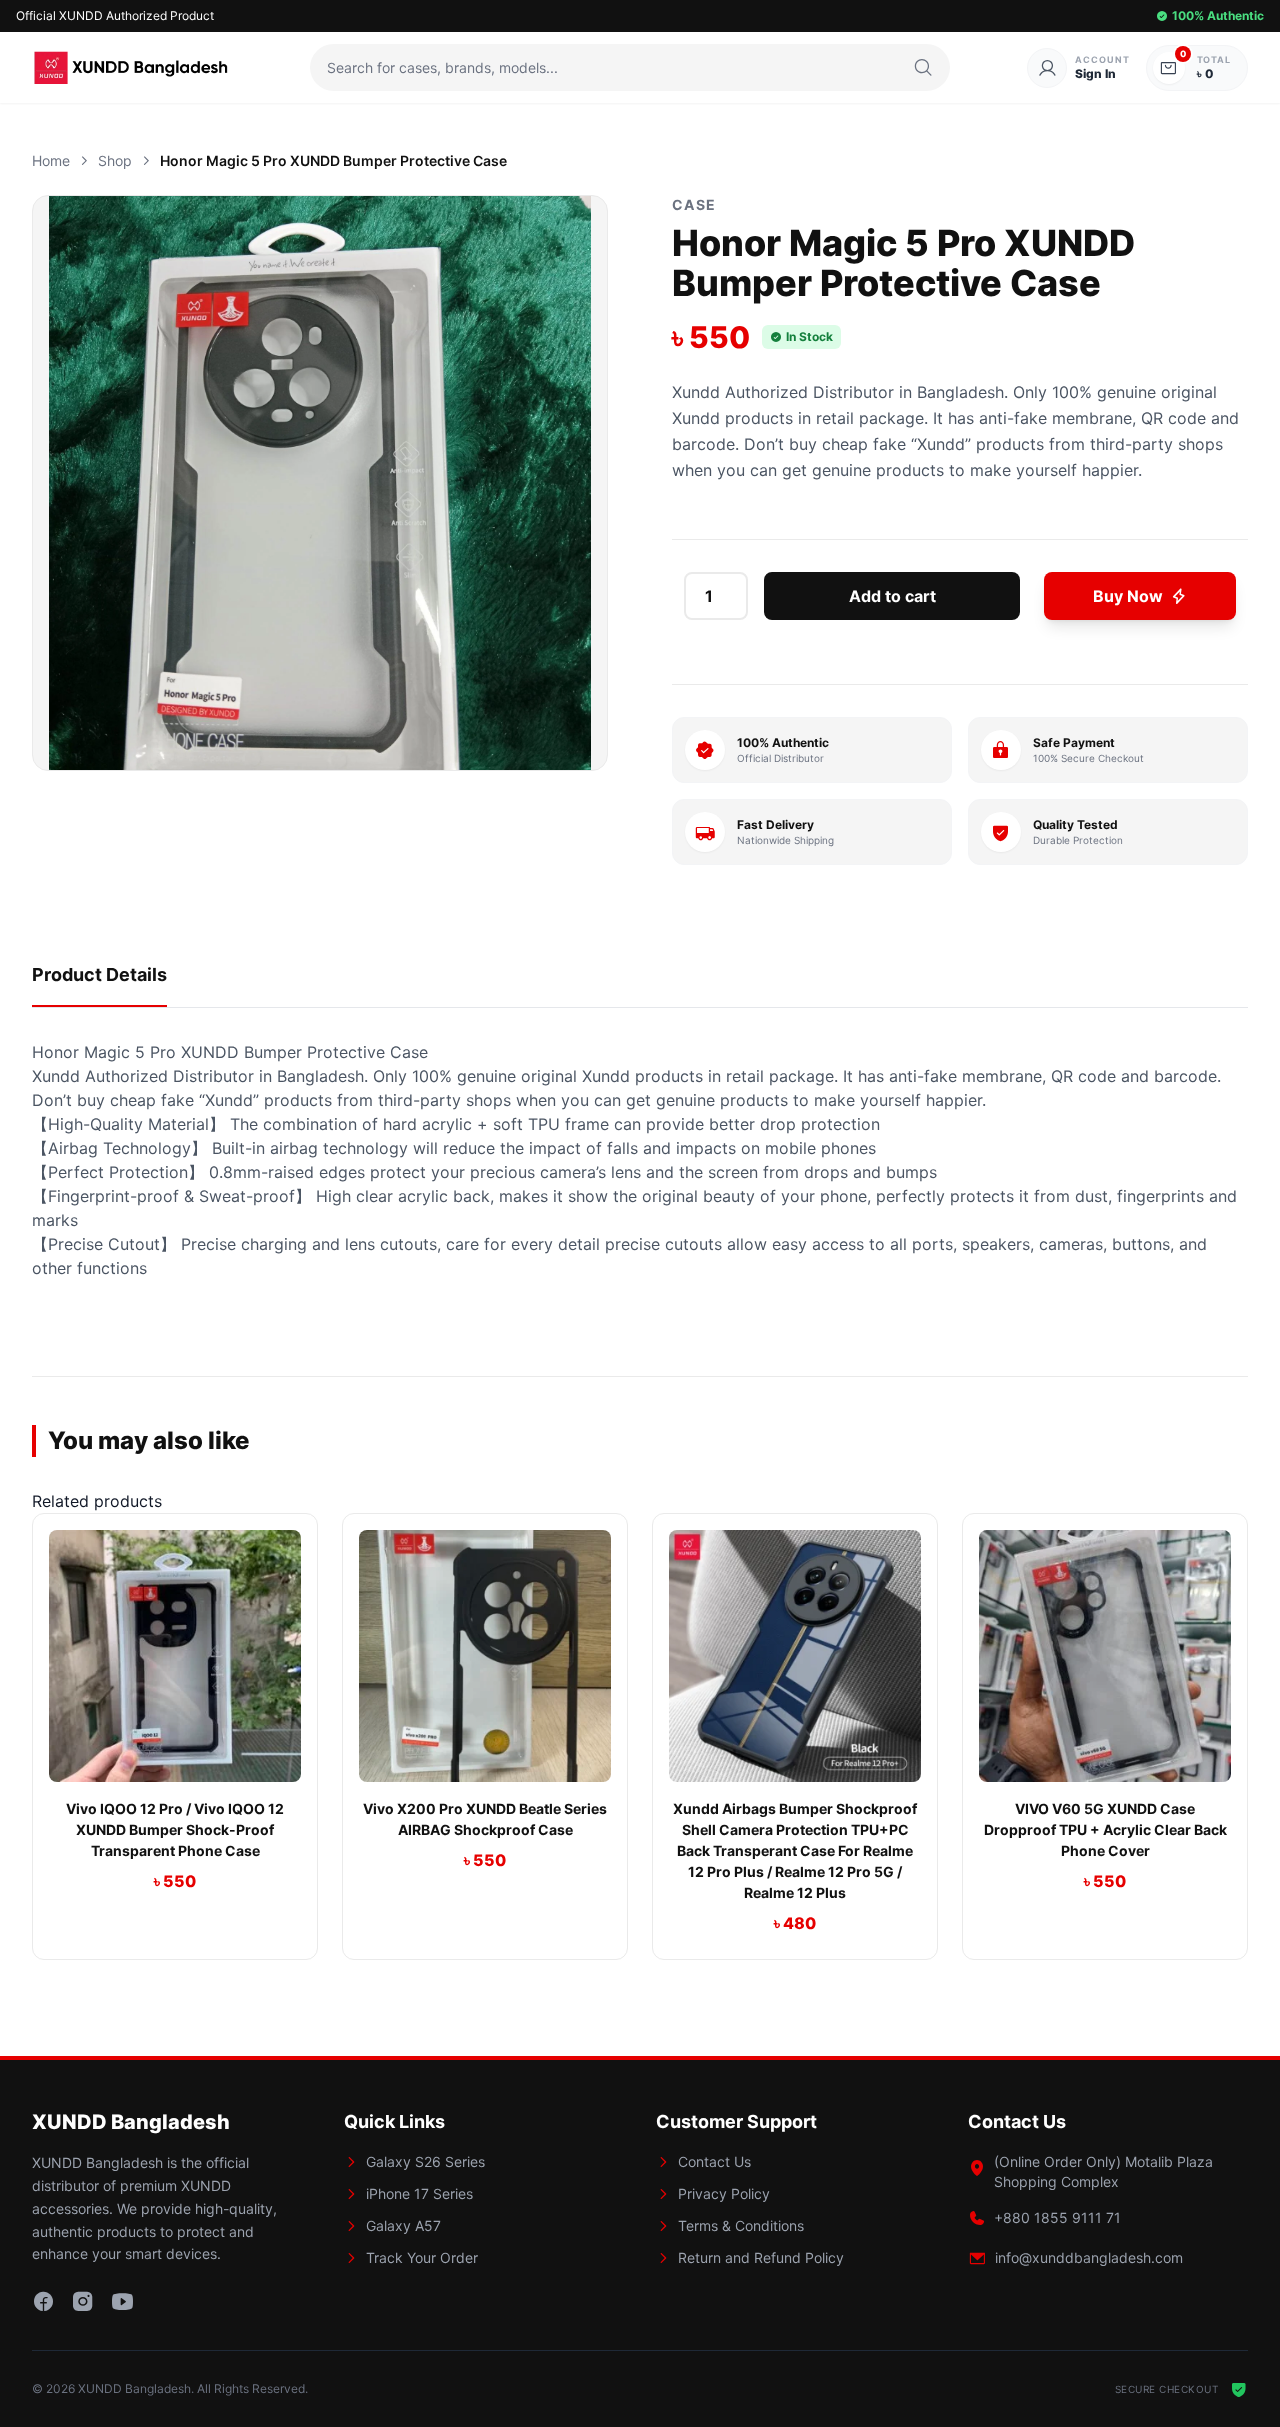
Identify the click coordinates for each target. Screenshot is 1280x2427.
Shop (115, 160)
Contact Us (714, 2161)
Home (51, 160)
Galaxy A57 (403, 2225)
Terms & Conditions (741, 2225)
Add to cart (892, 596)
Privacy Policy (724, 2193)
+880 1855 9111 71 (1057, 2217)
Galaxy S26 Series (425, 2161)
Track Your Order (422, 2257)
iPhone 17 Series (419, 2193)
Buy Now (1128, 596)
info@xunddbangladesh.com (1089, 2257)
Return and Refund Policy (761, 2257)
